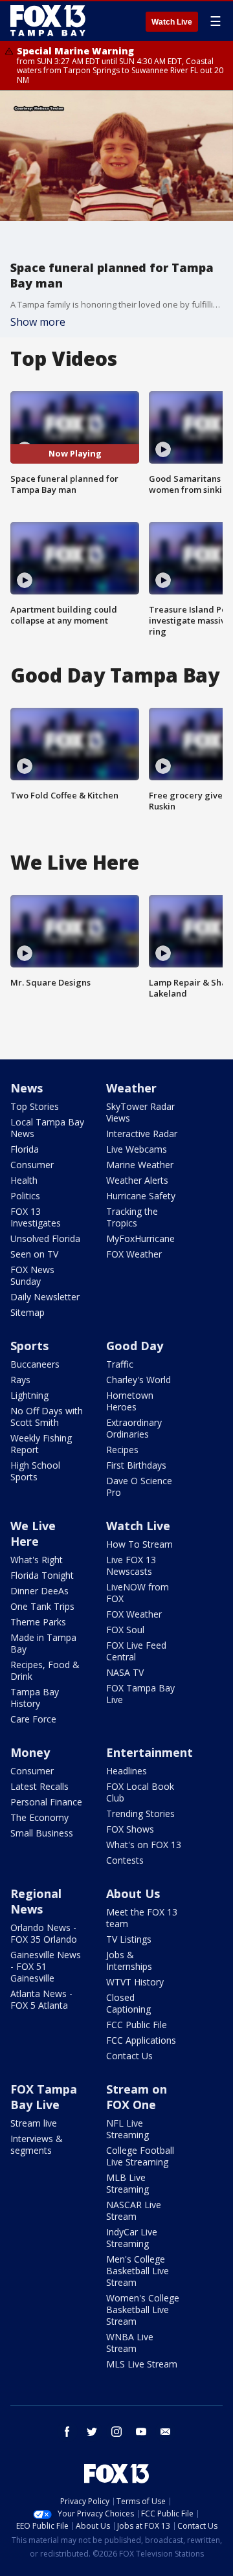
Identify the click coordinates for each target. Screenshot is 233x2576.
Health (24, 1180)
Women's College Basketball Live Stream (143, 2310)
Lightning (29, 1395)
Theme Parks (38, 1622)
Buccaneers (35, 1364)
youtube (141, 2432)
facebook (67, 2432)
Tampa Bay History (35, 1698)
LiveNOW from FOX (138, 1593)
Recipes (122, 1450)
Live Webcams (137, 1149)
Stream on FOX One (137, 2097)
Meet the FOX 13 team (142, 1918)
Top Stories (35, 1106)
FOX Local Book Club (140, 1792)
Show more (38, 322)
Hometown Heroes (130, 1401)
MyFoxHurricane (140, 1238)
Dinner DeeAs (39, 1591)
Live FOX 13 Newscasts (131, 1565)
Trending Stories (140, 1813)
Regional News (36, 1901)
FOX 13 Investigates (36, 1217)
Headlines (127, 1771)
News (27, 1088)
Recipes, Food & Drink (45, 1670)
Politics (25, 1196)
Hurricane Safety (141, 1196)
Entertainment (150, 1752)
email (166, 2432)
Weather (131, 1088)
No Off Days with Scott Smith (47, 1417)
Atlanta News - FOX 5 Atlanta (41, 1999)
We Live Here (33, 1533)
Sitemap (28, 1312)
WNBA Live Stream (130, 2343)
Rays (20, 1380)
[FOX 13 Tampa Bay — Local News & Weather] (48, 21)
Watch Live (172, 22)
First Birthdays (136, 1465)
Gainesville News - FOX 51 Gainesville (46, 1966)
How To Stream (139, 1544)
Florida (25, 1149)
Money (30, 1752)
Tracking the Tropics (132, 1217)
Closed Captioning (128, 2003)
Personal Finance (46, 1802)
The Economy (39, 1817)
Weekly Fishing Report (41, 1444)
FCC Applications (141, 2040)
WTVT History (135, 1982)
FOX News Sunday (32, 1275)
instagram (116, 2432)
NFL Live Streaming (128, 2129)
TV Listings (129, 1939)
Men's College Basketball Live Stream (138, 2271)
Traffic (120, 1364)
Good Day (135, 1346)
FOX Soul (125, 1630)
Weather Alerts (137, 1180)
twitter (92, 2432)
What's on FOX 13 (144, 1845)
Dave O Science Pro (139, 1486)
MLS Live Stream (142, 2364)
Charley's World (139, 1380)
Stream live (34, 2123)
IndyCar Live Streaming (132, 2238)
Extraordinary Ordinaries (134, 1428)
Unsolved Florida (45, 1238)
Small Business (42, 1833)
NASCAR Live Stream (134, 2210)
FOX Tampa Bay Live (140, 1694)
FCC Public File (137, 2025)
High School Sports (35, 1471)
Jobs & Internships (129, 1960)
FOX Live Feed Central (136, 1651)
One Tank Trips (42, 1606)
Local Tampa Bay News (47, 1128)
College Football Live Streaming (140, 2156)
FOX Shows (130, 1829)
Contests (125, 1860)
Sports (29, 1346)
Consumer (32, 1165)
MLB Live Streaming (128, 2183)
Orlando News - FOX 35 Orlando (44, 1933)
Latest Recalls (39, 1786)
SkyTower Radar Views (140, 1112)
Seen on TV (34, 1254)
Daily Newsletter (45, 1297)
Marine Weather (140, 1165)
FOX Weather (134, 1254)
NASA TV (125, 1672)
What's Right (37, 1560)
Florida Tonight (42, 1575)
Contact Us (129, 2056)
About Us (133, 1893)
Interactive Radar (142, 1134)
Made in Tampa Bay (43, 1643)
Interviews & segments (37, 2144)
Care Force (33, 1719)
